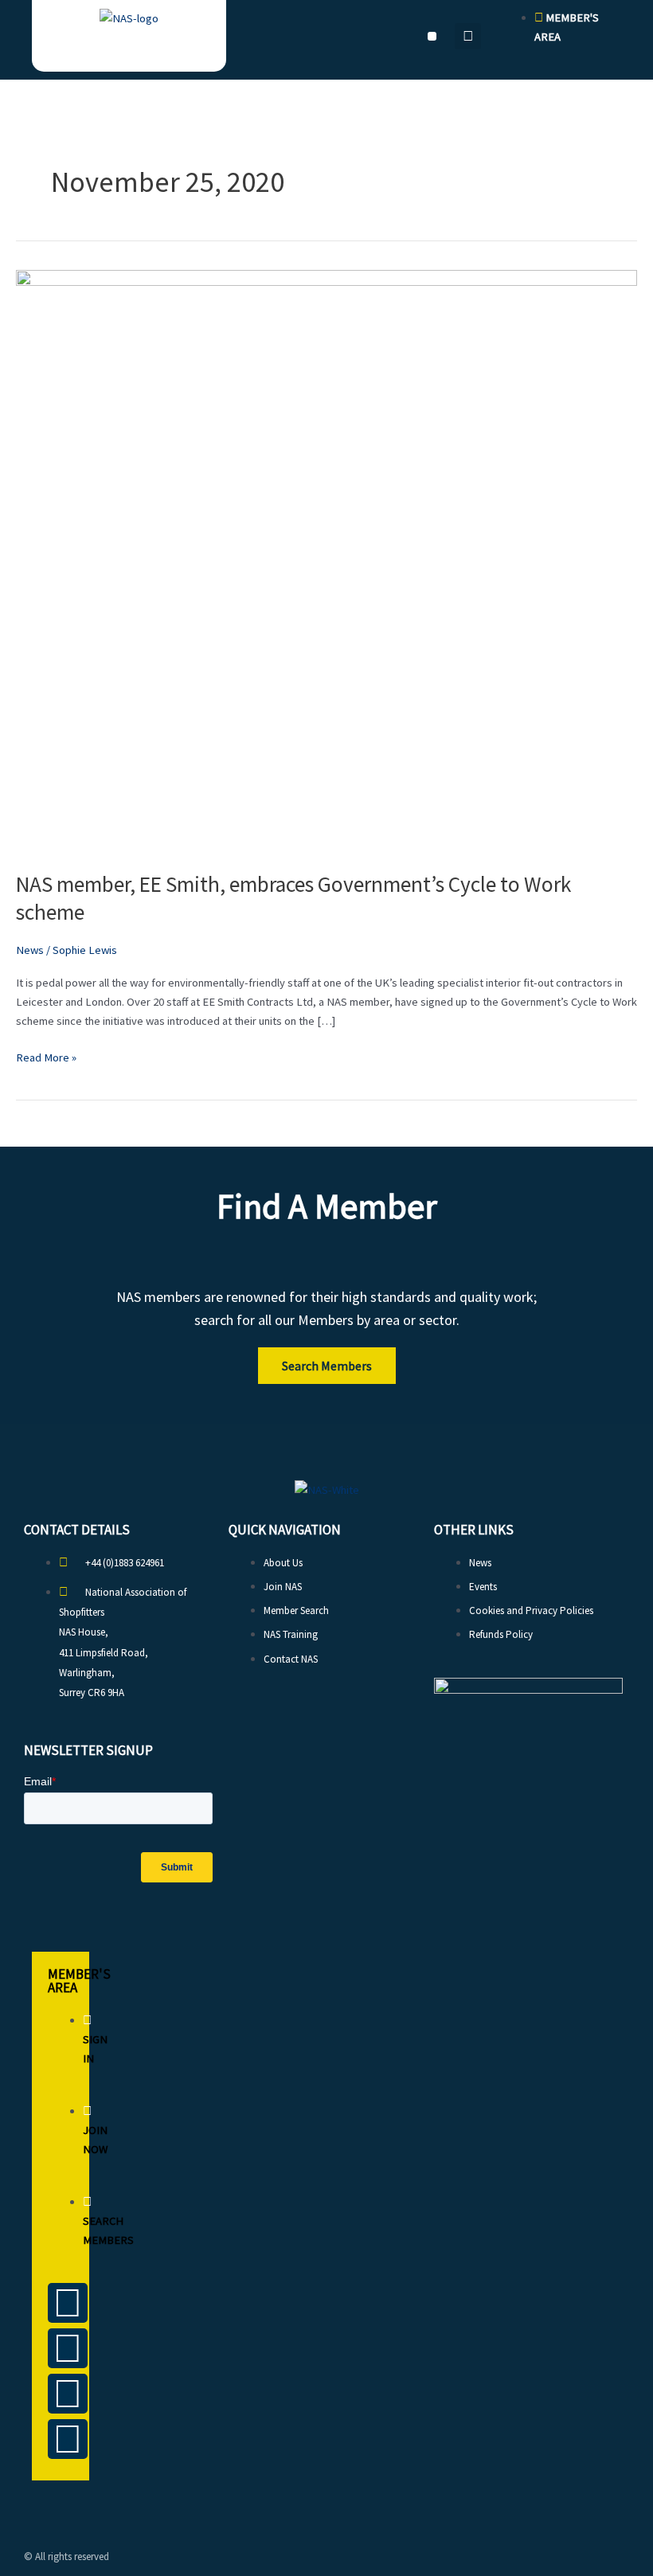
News (30, 950)
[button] (432, 36)
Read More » (46, 1056)
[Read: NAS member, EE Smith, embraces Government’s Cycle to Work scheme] (326, 561)
